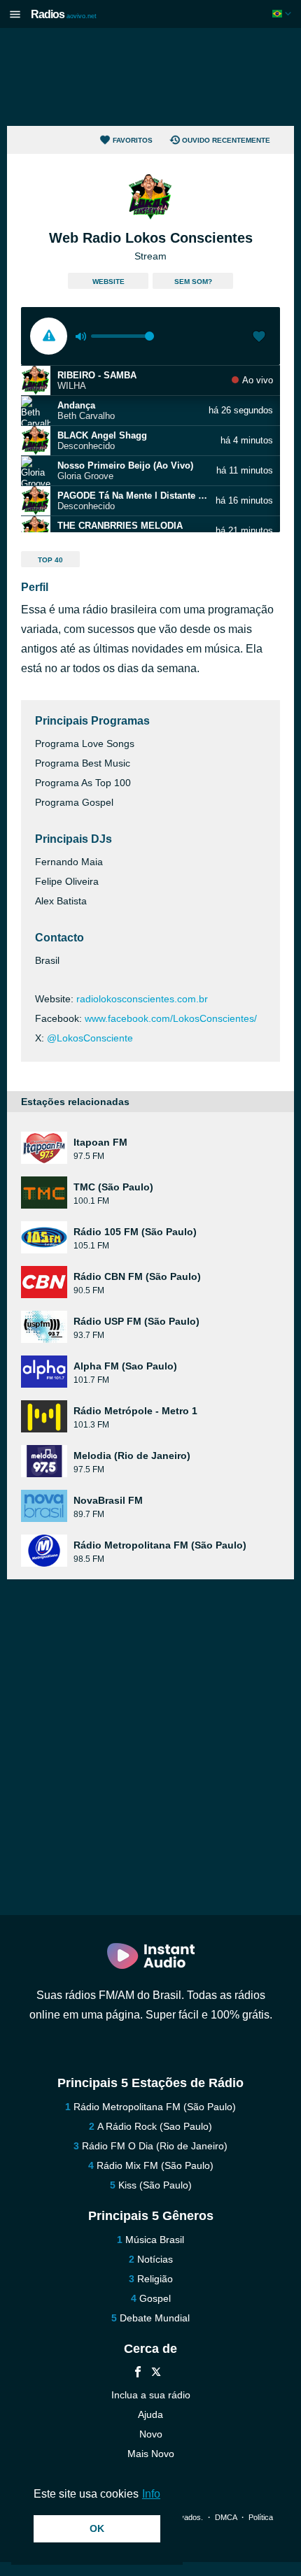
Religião (155, 2279)
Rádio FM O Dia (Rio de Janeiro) (155, 2146)
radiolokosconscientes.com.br (142, 999)
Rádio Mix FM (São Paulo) (155, 2165)
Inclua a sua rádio (151, 2395)
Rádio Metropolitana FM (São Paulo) (155, 2107)
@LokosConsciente (90, 1038)
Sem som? (193, 282)
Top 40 (50, 560)
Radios (64, 14)
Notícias (155, 2259)
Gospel (155, 2298)
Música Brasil (155, 2240)
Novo (151, 2434)
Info (151, 2494)
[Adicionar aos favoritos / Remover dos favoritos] (259, 338)
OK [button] (97, 2528)
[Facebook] (138, 2374)
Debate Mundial (155, 2318)
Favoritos (133, 140)
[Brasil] (283, 14)
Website (108, 282)
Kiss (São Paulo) (155, 2185)
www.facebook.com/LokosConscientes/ (171, 1018)
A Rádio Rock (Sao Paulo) (155, 2126)
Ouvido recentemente (226, 140)
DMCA (226, 2517)
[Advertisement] (150, 77)
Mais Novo (151, 2454)
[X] (156, 2374)
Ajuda (150, 2414)
